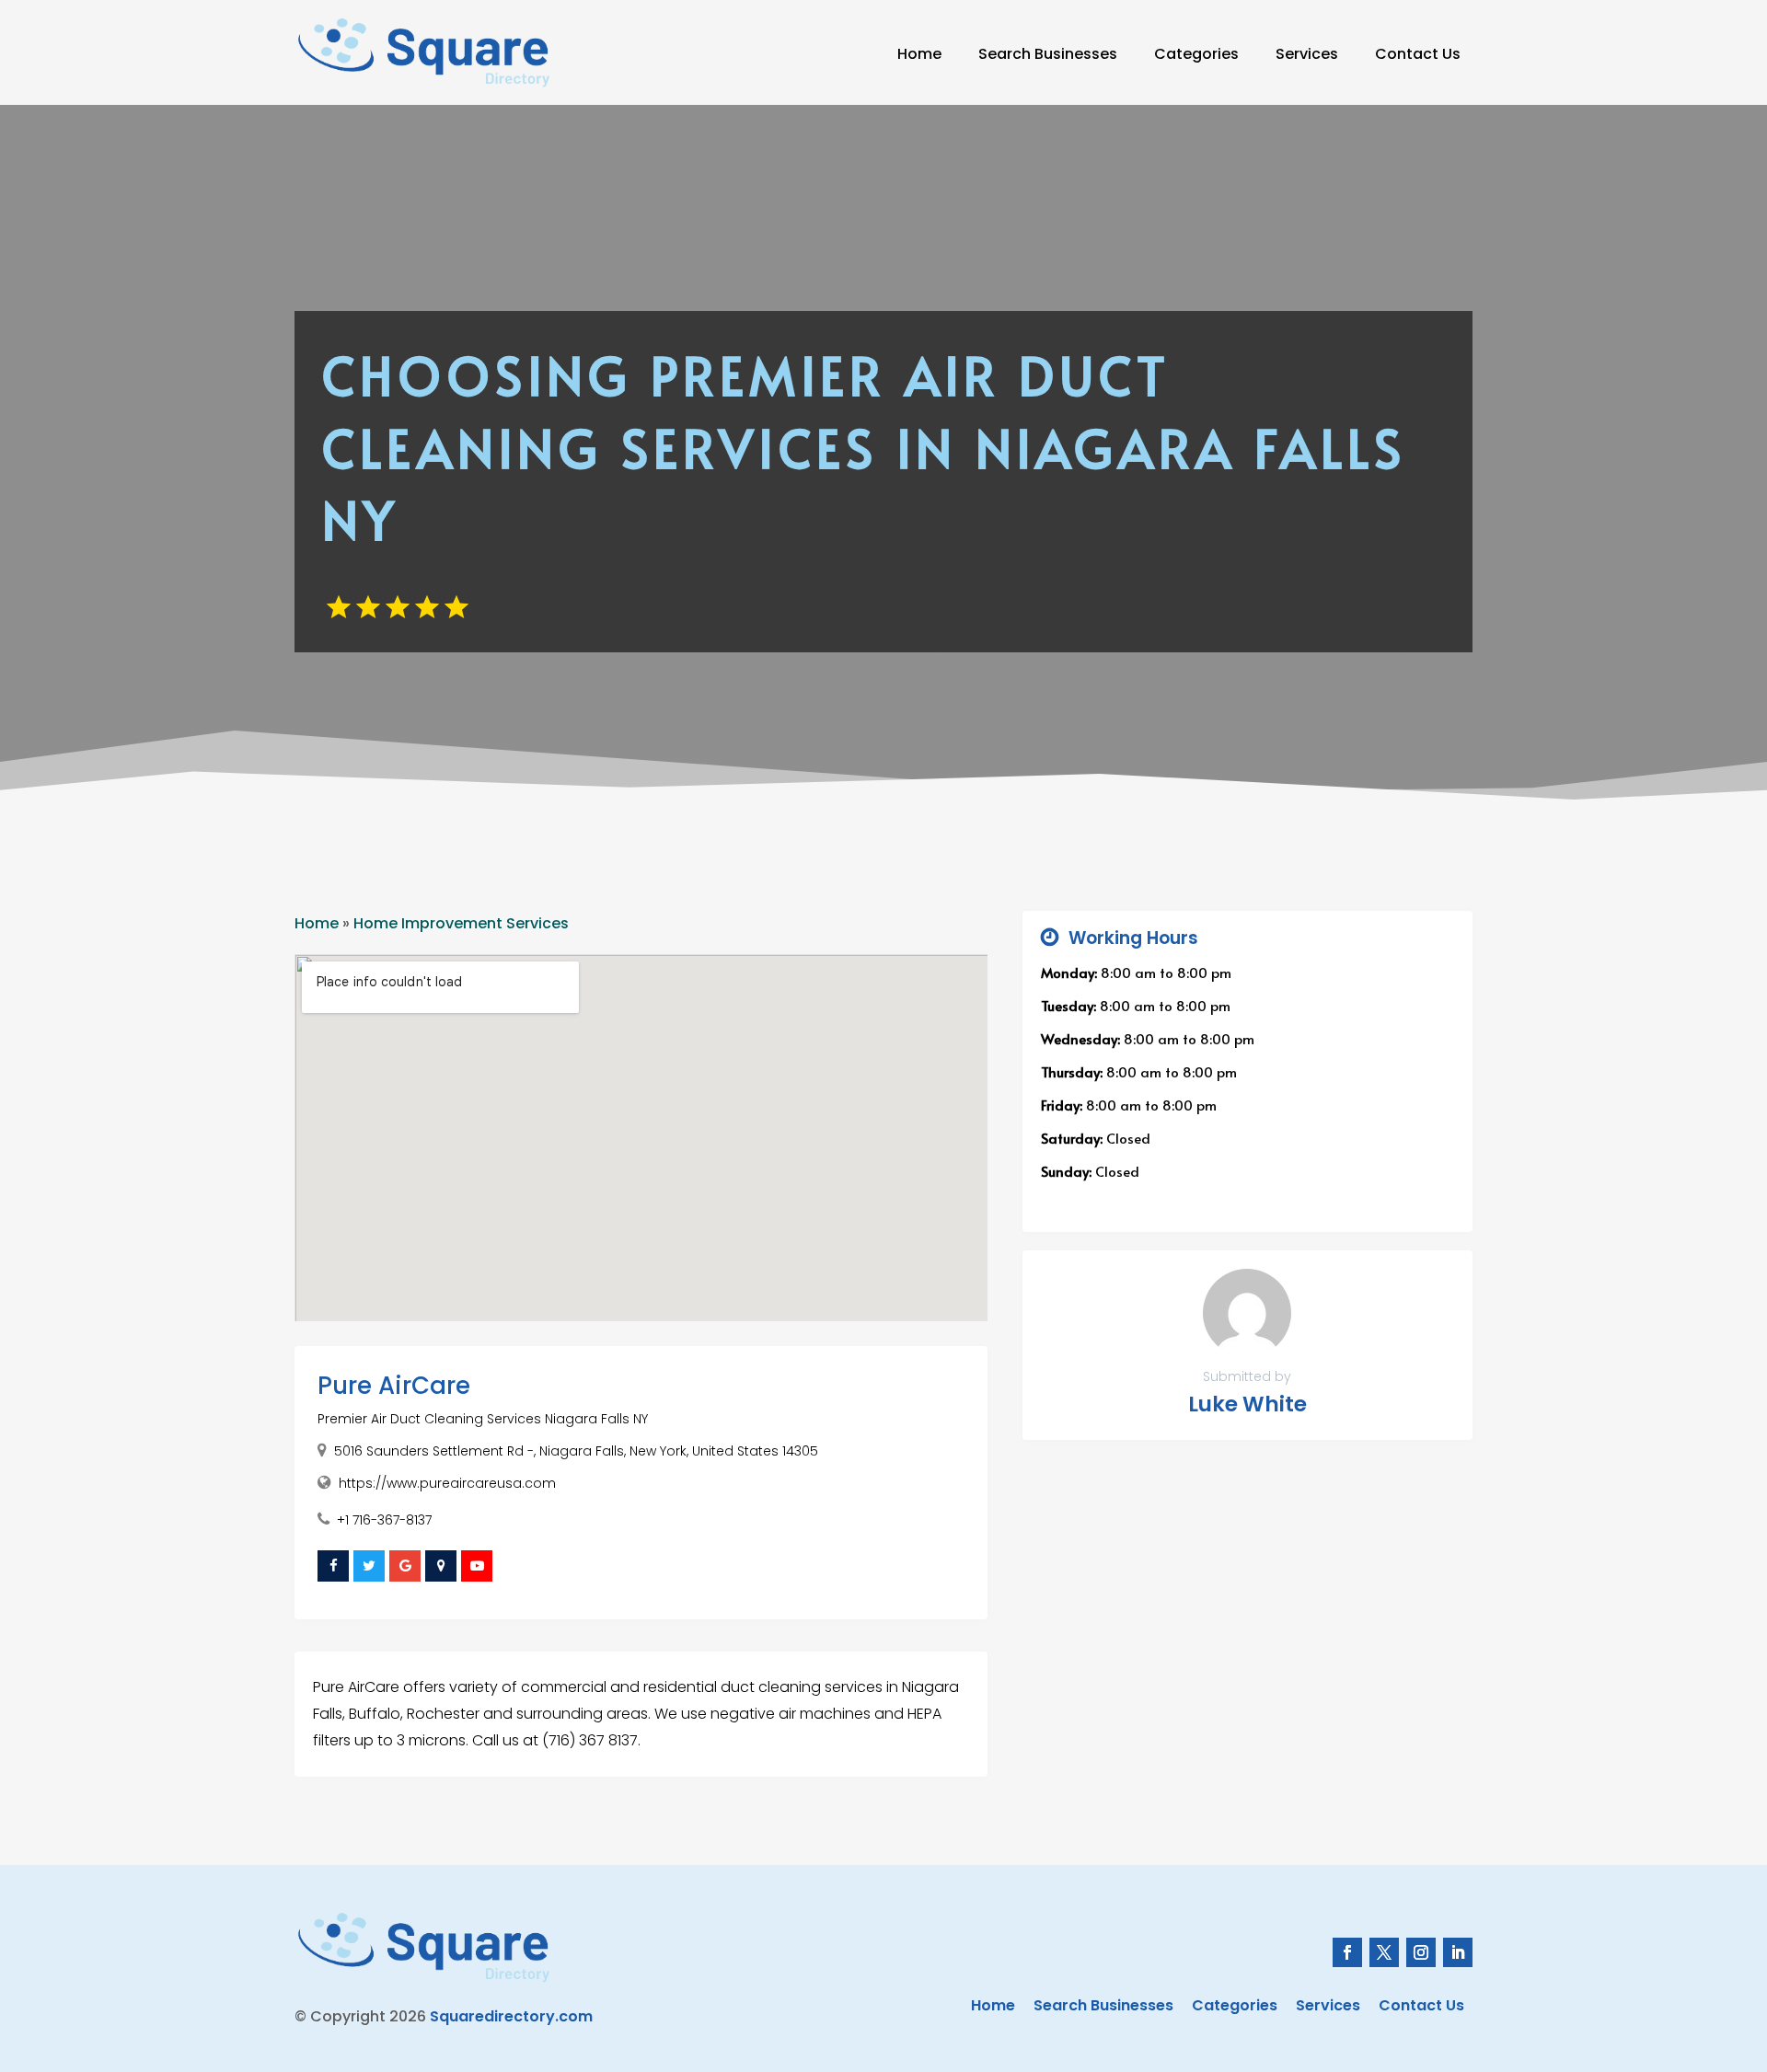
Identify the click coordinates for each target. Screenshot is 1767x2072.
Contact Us (1418, 54)
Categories (1196, 54)
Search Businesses (1048, 54)
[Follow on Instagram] (1421, 1952)
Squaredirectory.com (511, 2016)
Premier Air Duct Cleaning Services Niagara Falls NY (483, 1419)
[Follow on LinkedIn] (1458, 1952)
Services (1307, 54)
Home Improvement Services (461, 923)
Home (919, 54)
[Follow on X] (1384, 1952)
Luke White (1247, 1404)
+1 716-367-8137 (384, 1520)
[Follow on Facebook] (1347, 1952)
